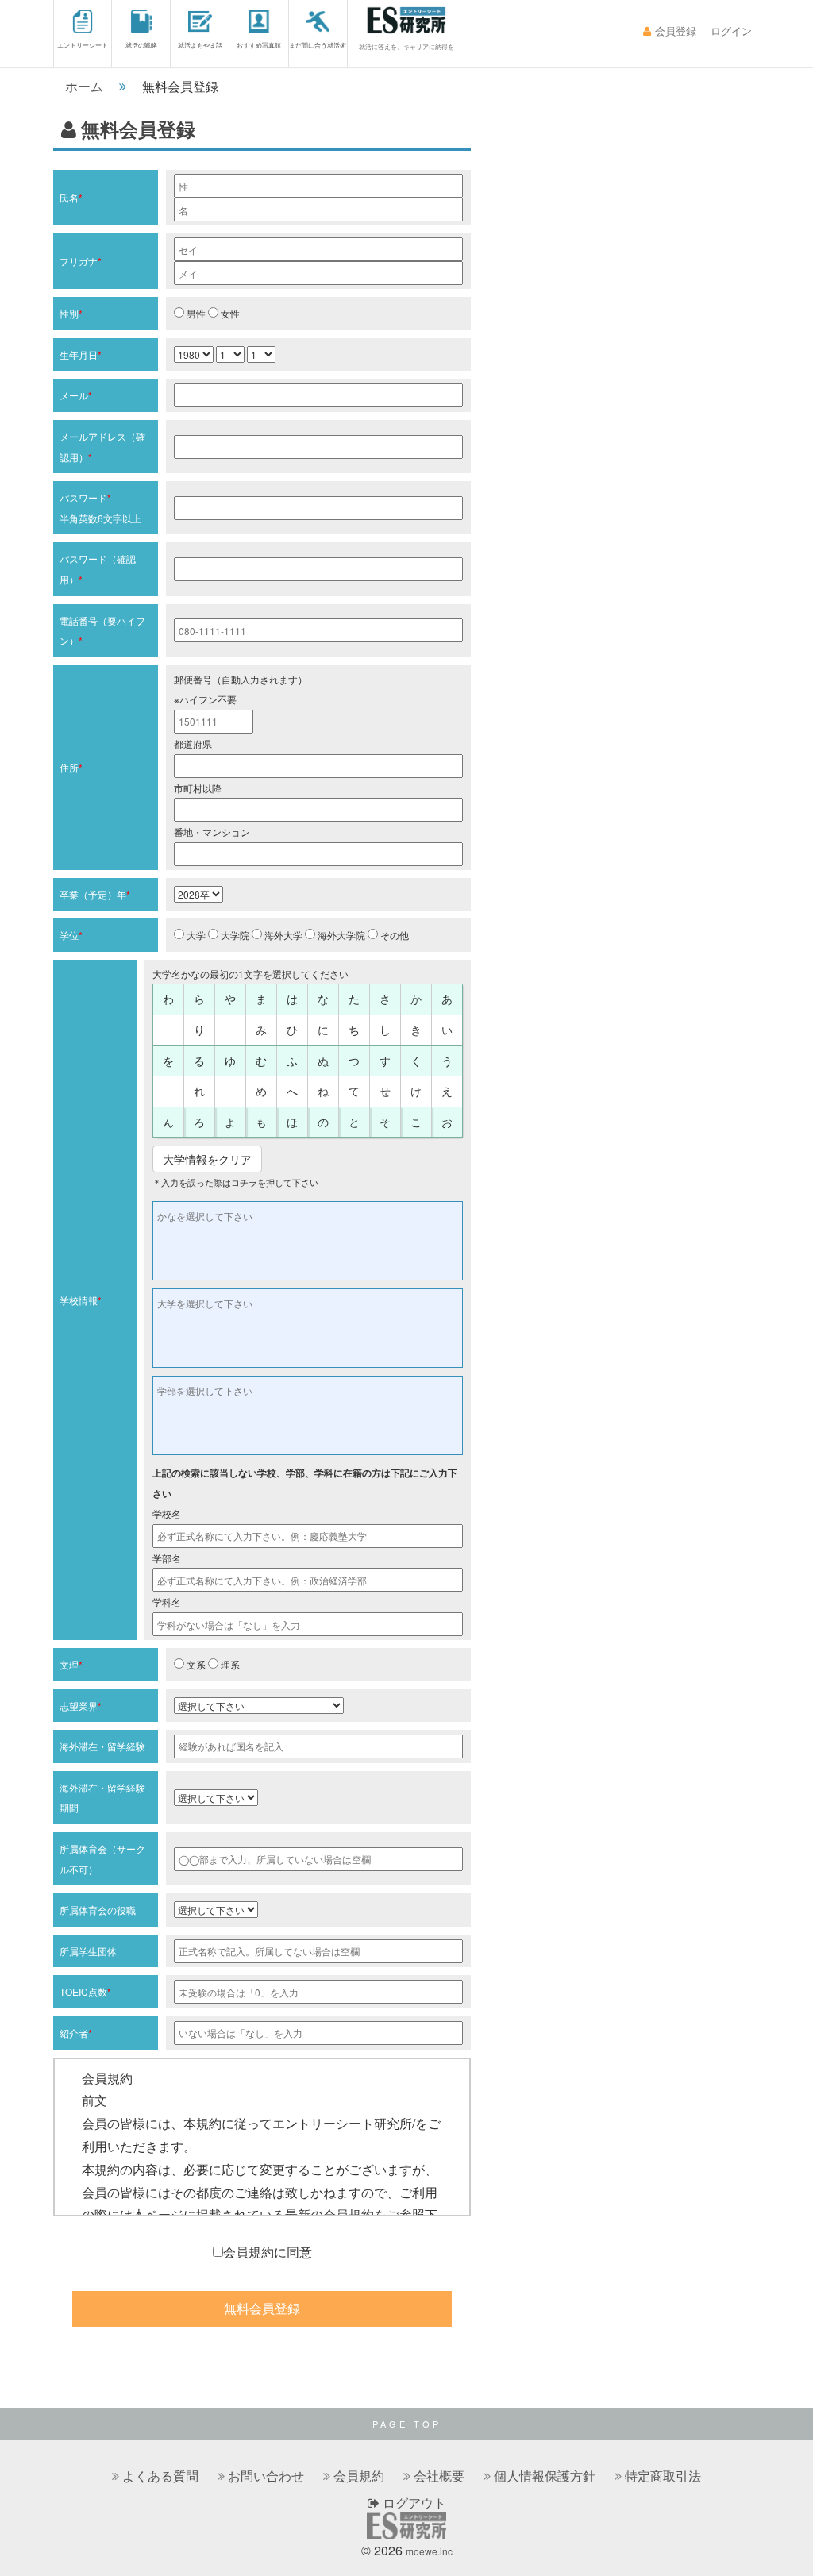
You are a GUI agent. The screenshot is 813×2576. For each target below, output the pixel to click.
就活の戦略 (141, 45)
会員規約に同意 (268, 2252)
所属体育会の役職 (98, 1910)
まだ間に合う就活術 (318, 45)
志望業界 (81, 1706)
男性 (195, 313)
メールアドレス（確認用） (102, 447)
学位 (71, 935)
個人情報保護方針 (545, 2476)
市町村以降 (198, 788)
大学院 (234, 935)
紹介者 (76, 2033)
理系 (229, 1664)
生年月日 (81, 354)
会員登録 (676, 31)
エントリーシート (83, 45)
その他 (393, 935)
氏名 (71, 197)
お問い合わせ (266, 2476)
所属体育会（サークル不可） (102, 1859)
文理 (71, 1664)
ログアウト (413, 2503)
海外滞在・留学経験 (102, 1746)
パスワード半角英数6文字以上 (100, 508)
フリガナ (81, 261)
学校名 (167, 1513)
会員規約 (359, 2476)
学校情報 (81, 1300)
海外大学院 (340, 935)
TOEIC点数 (85, 1991)
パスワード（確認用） (98, 569)
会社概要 (439, 2476)
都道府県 (193, 743)
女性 (229, 313)
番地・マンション (212, 832)
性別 (71, 313)
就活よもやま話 (200, 45)
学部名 (167, 1558)
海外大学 (282, 935)
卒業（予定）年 (95, 894)
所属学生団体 (88, 1951)
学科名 (167, 1602)
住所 (71, 767)
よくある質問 (160, 2476)
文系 (195, 1664)
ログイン (731, 31)
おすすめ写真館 (259, 45)
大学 (195, 935)
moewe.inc (429, 2551)
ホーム (84, 86)
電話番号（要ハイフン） (102, 631)
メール (76, 395)
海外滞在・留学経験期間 (102, 1798)
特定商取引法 (663, 2476)
